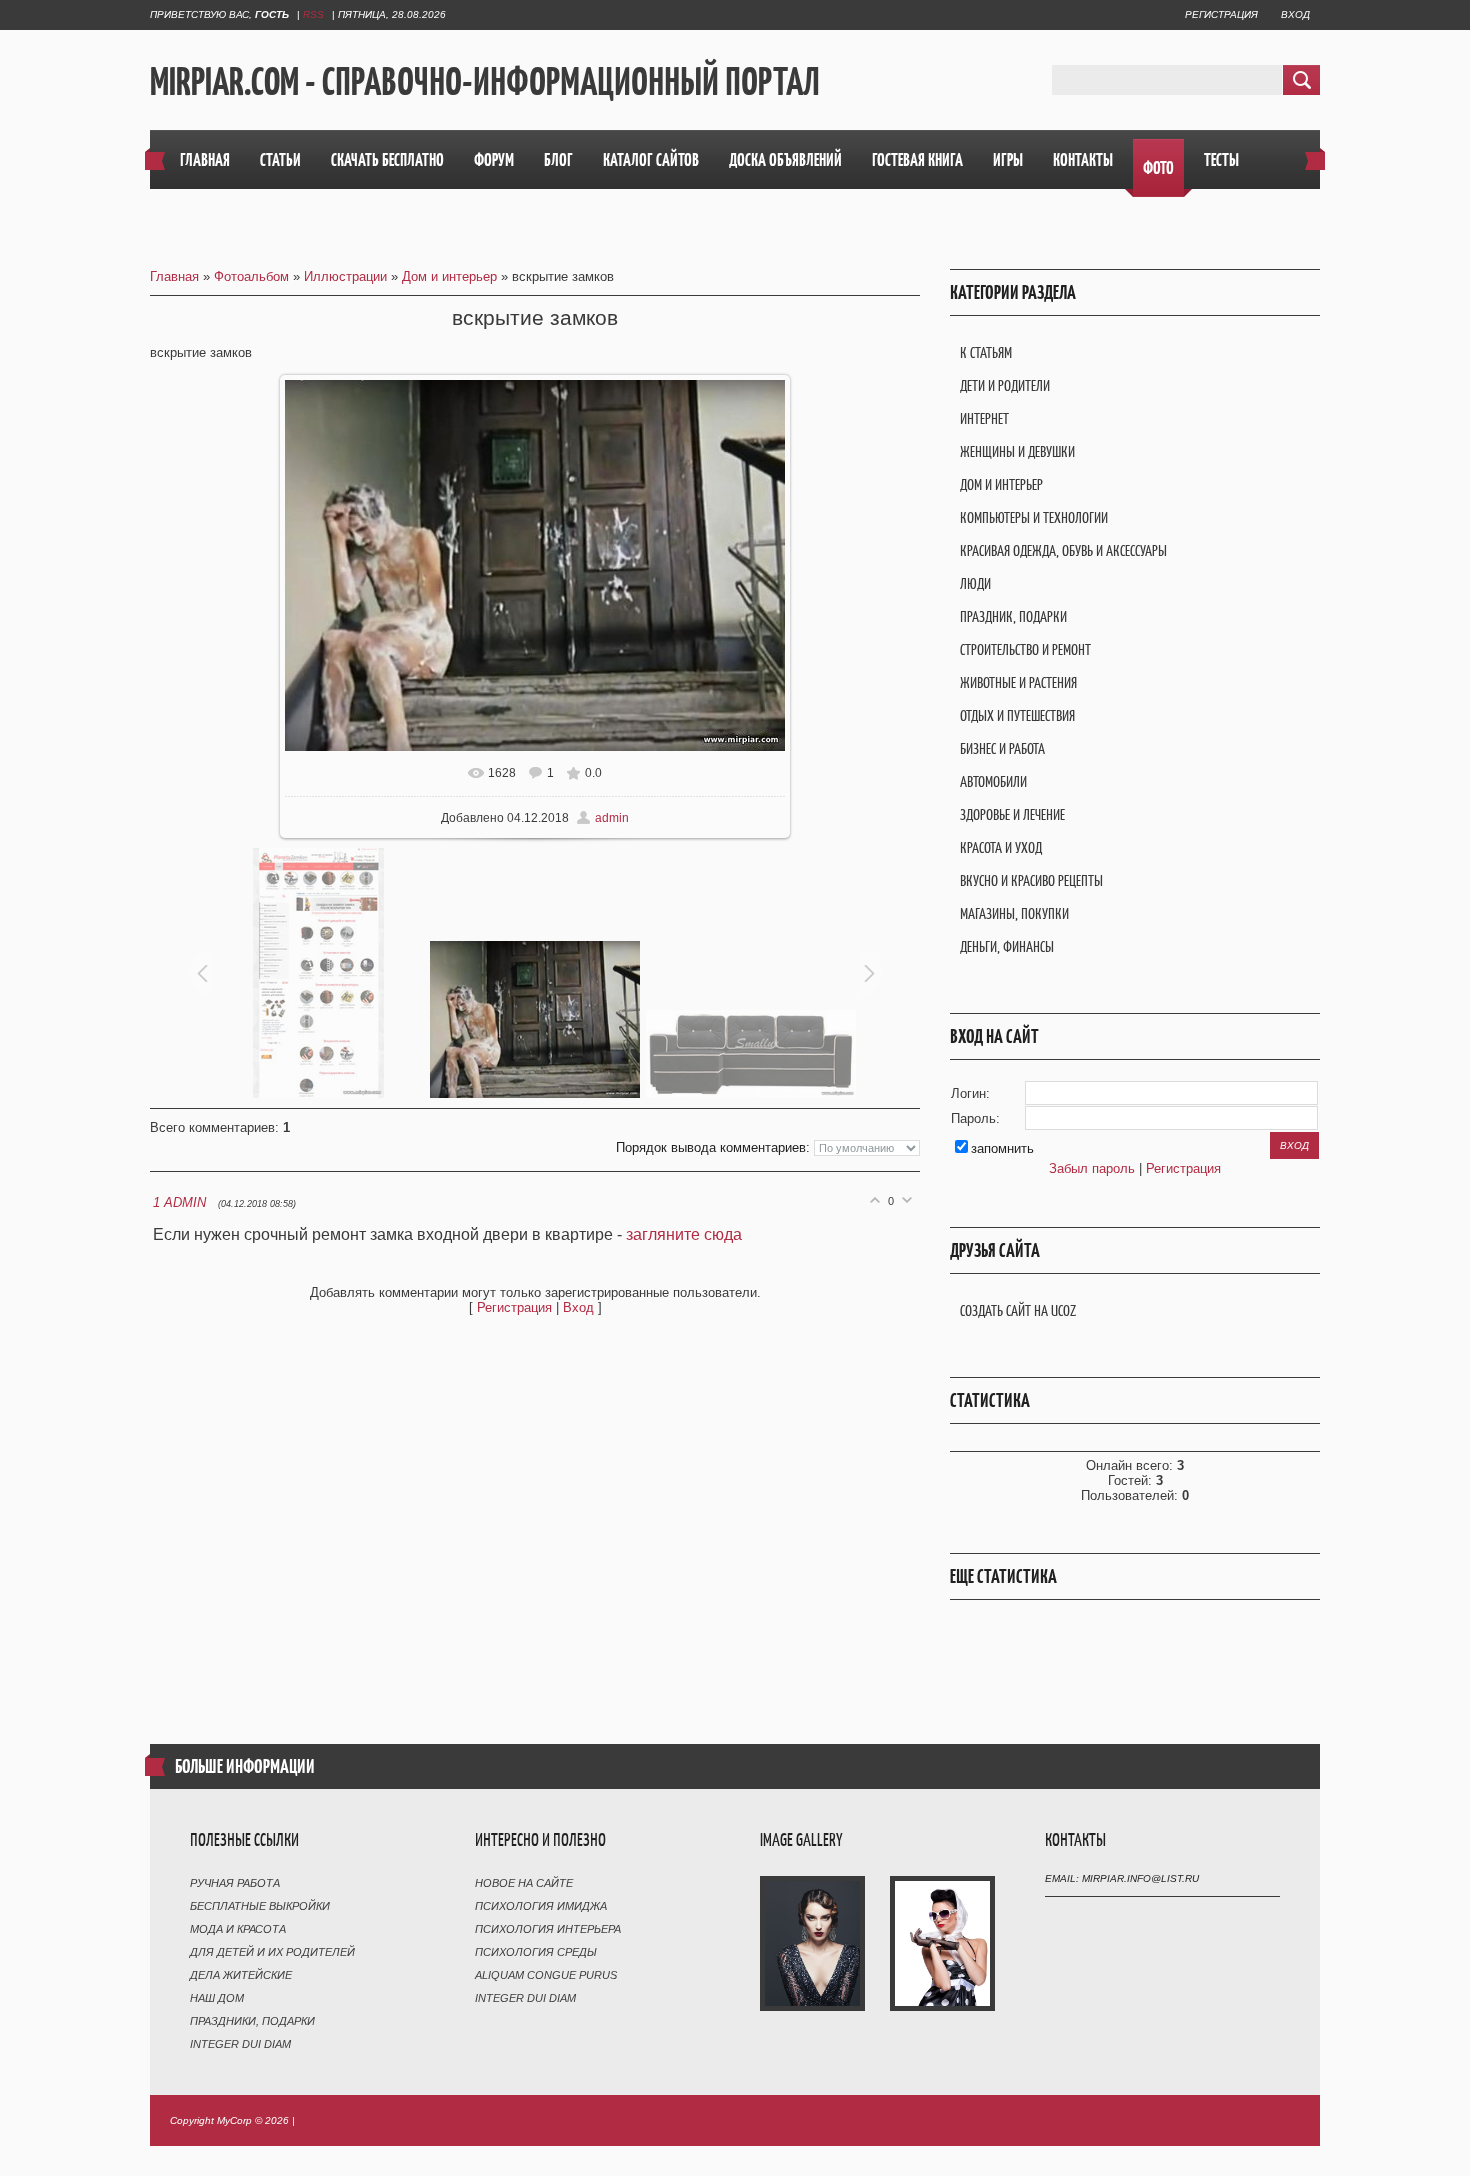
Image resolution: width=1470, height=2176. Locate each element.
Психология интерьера (548, 1929)
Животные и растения (1018, 682)
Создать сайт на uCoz (1018, 1310)
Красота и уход (1001, 847)
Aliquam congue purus (546, 1975)
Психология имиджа (541, 1906)
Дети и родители (1005, 385)
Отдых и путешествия (1017, 715)
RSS (313, 14)
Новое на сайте (524, 1883)
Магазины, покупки (1014, 913)
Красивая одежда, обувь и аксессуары (1063, 550)
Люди (975, 583)
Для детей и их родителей (272, 1952)
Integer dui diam (240, 2044)
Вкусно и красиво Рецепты (1031, 880)
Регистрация (1221, 14)
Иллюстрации (345, 276)
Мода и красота (238, 1929)
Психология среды (536, 1952)
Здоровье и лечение (1012, 814)
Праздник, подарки (1013, 616)
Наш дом (217, 1998)
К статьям (986, 352)
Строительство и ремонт (1025, 649)
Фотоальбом (251, 276)
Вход (1295, 14)
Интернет (984, 418)
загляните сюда (684, 1234)
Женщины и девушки (1017, 451)
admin (612, 818)
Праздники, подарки (252, 2021)
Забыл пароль (1092, 1168)
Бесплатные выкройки (260, 1906)
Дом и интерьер (449, 276)
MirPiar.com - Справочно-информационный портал (485, 81)
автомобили (993, 781)
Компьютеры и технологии (1034, 517)
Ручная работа (235, 1883)
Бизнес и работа (1002, 748)
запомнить (1002, 1148)
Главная (174, 276)
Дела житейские (241, 1975)
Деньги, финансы (1007, 946)
